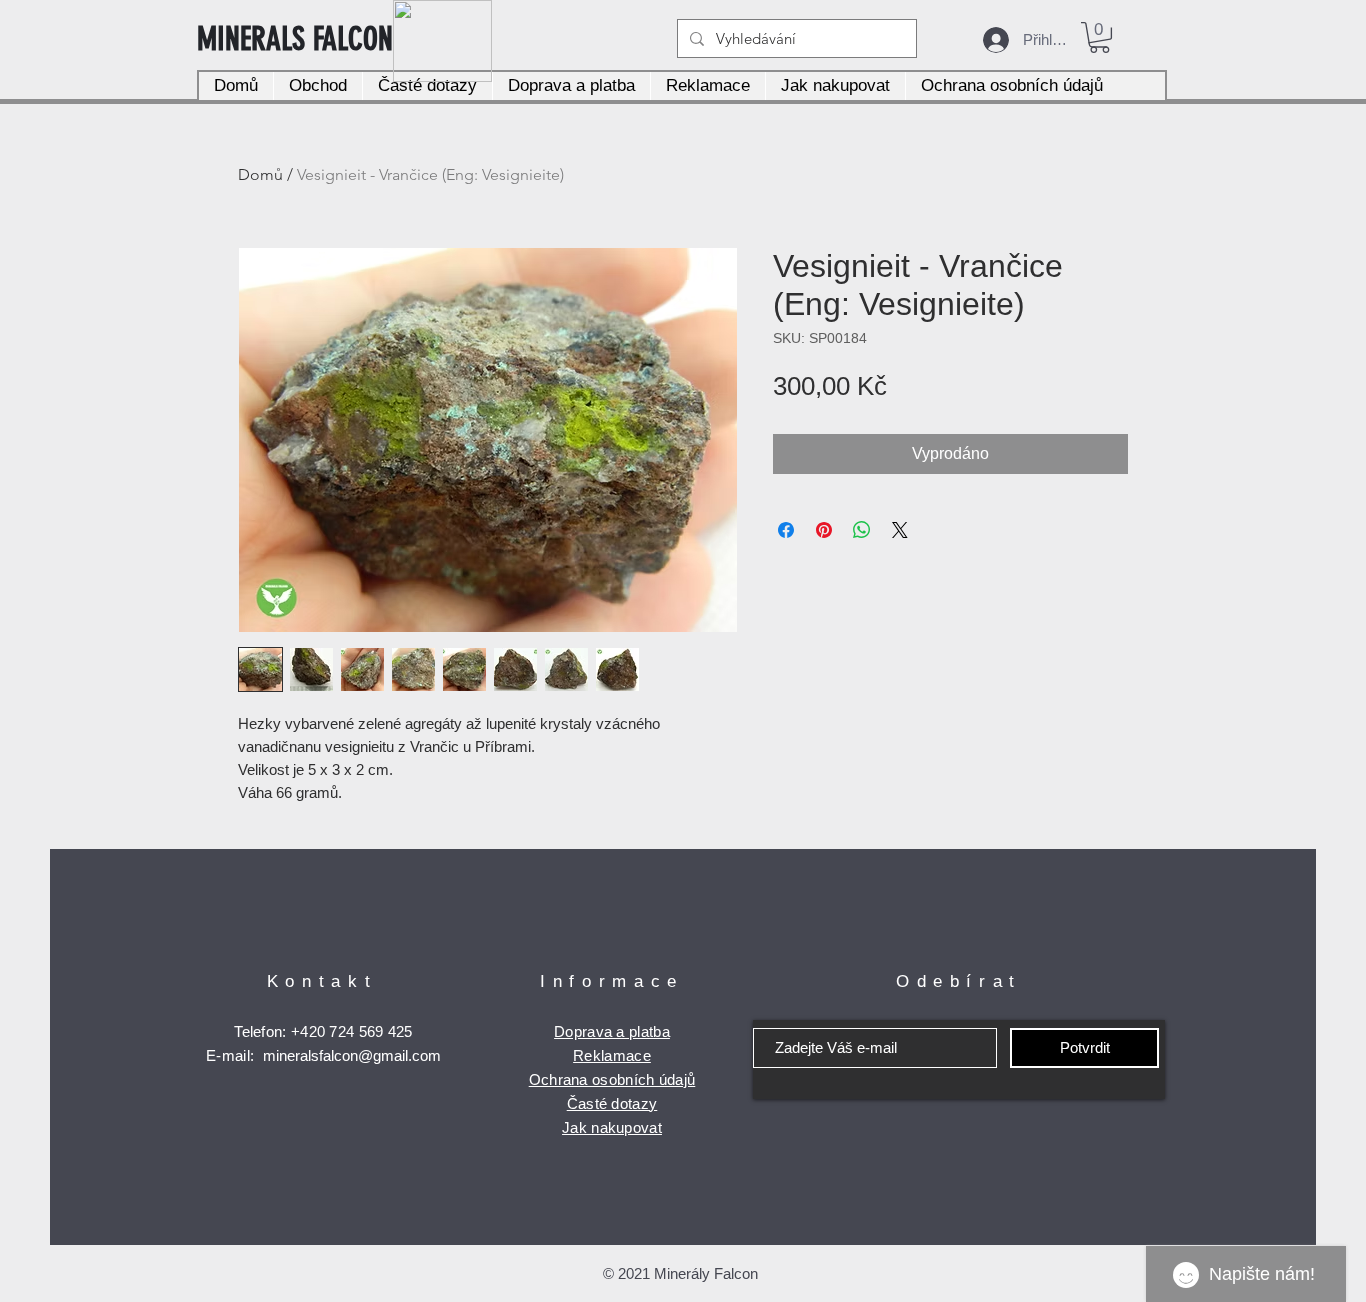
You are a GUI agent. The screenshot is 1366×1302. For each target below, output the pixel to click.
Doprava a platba (612, 1031)
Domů (260, 174)
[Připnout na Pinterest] (824, 530)
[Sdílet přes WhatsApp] (862, 530)
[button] (1099, 37)
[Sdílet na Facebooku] (786, 530)
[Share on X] (900, 530)
